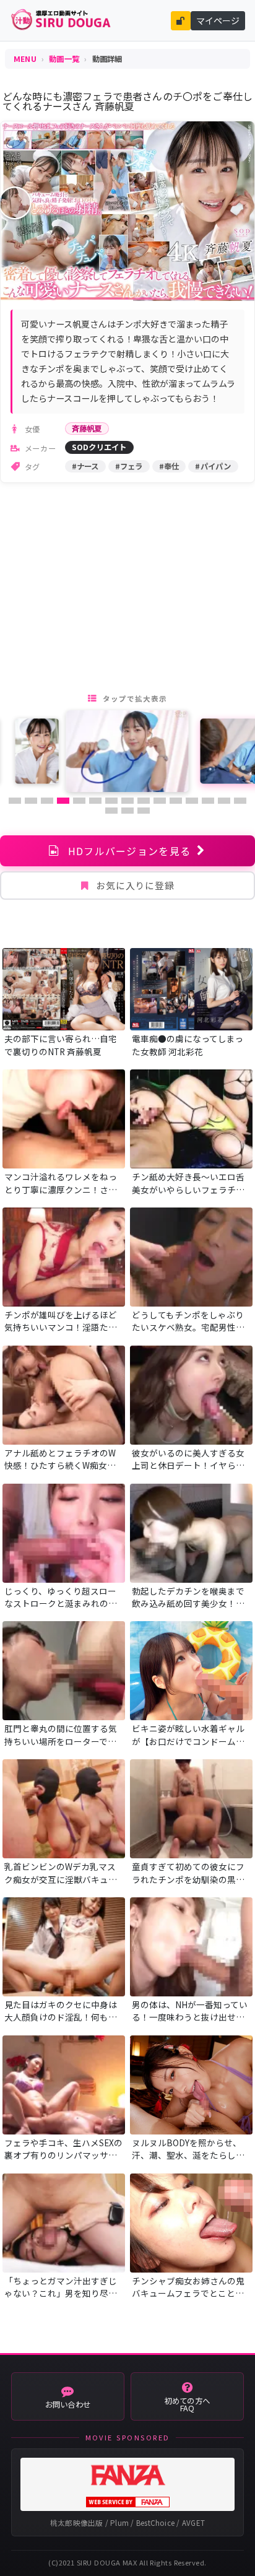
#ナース (85, 466)
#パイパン (213, 466)
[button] (15, 801)
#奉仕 (169, 466)
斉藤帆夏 (87, 429)
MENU (25, 59)
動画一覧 (64, 59)
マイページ (218, 20)
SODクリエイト (99, 447)
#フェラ (129, 466)
